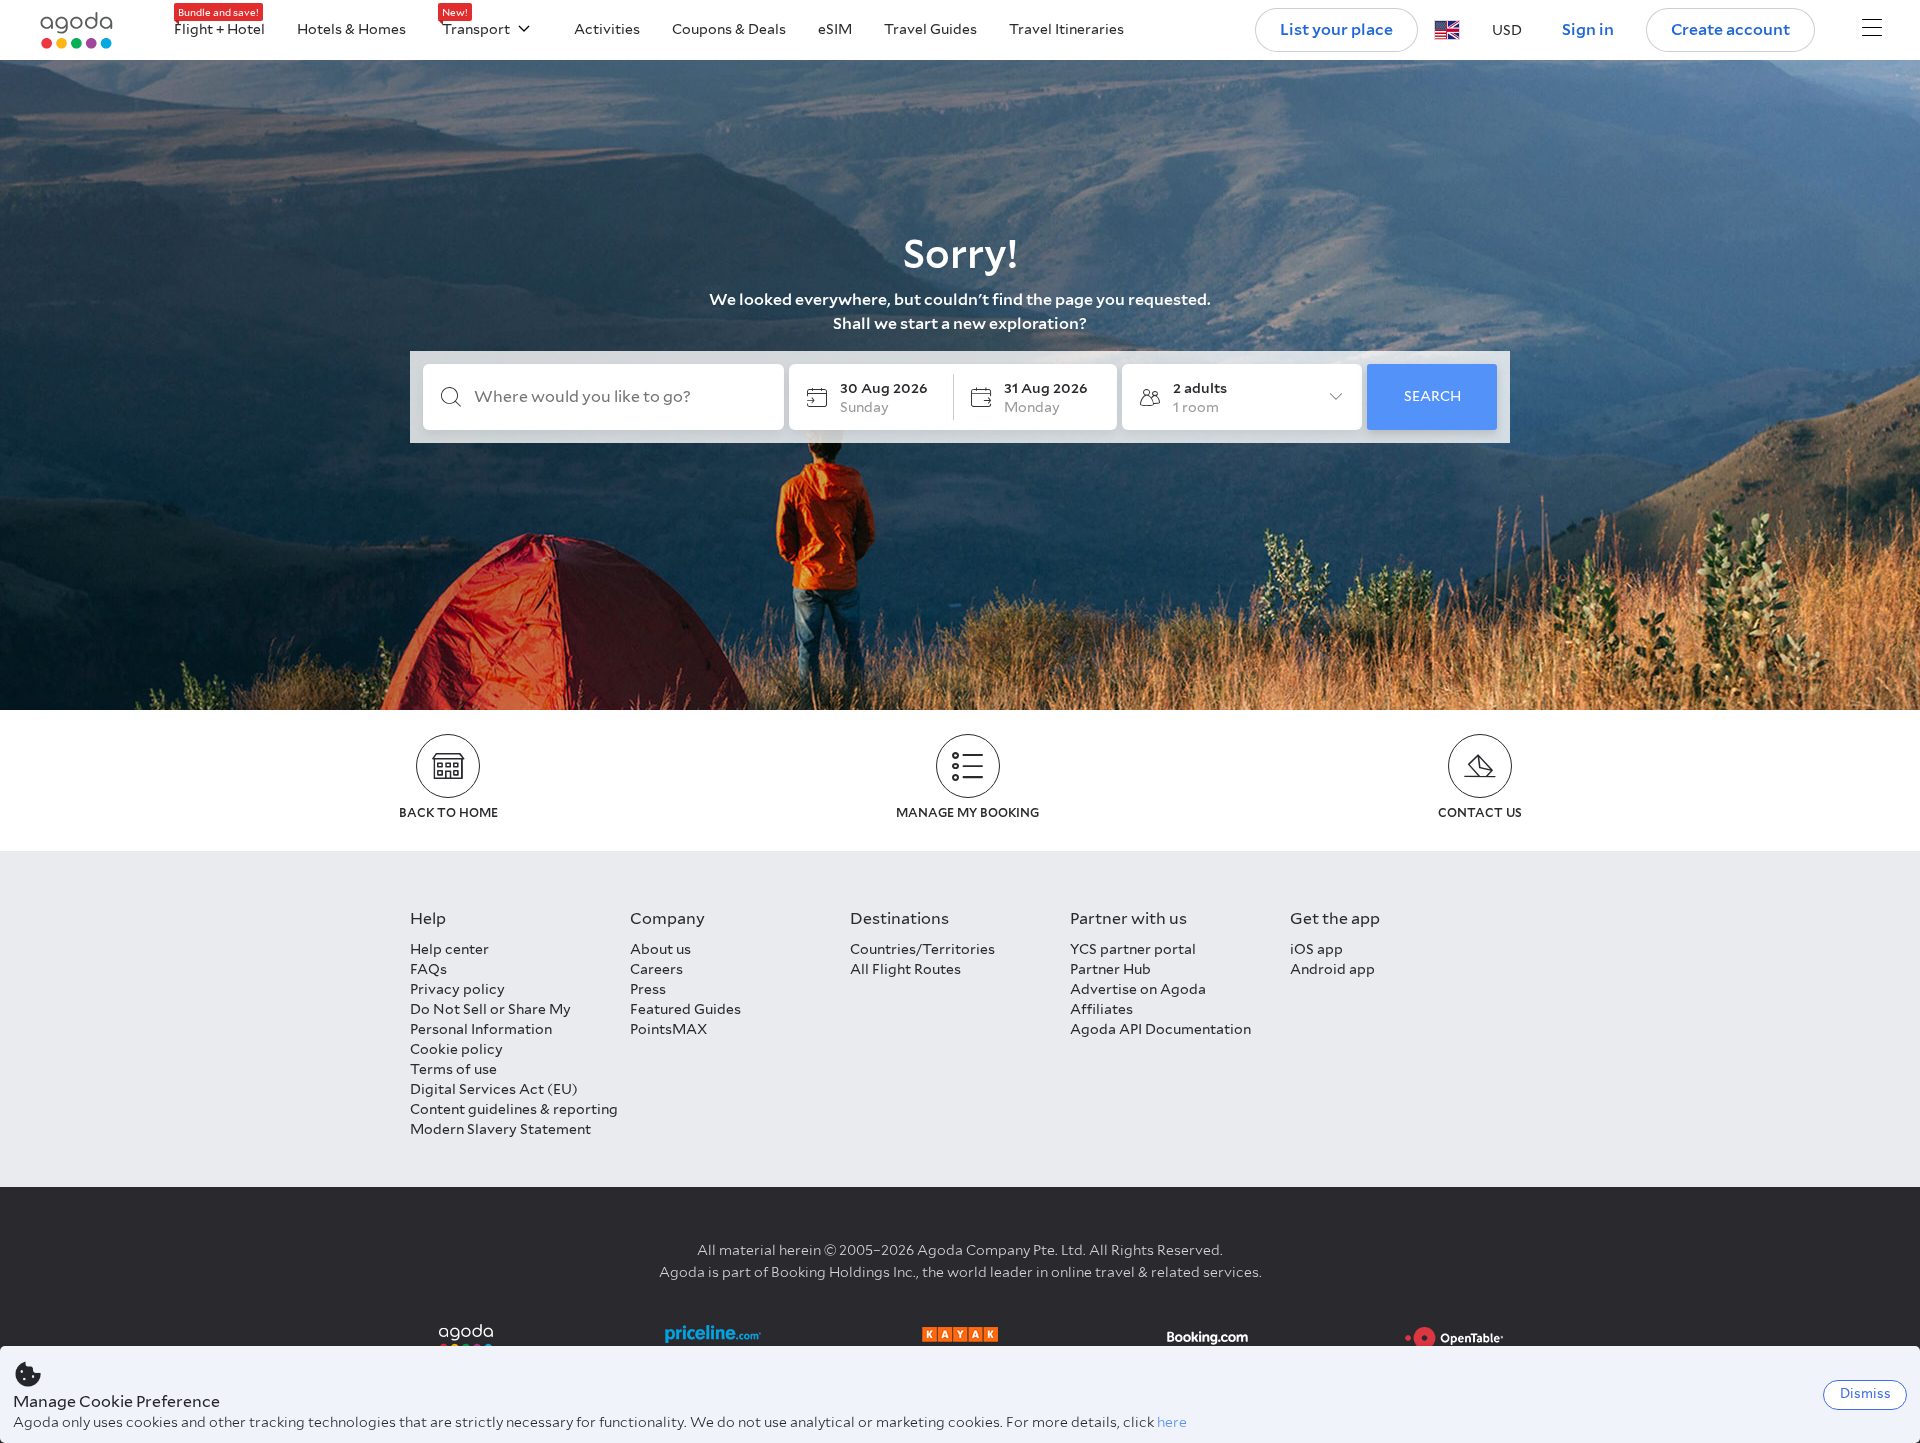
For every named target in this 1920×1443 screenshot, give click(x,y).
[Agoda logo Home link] (77, 30)
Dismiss (1865, 1393)
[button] (1447, 30)
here (1172, 1422)
